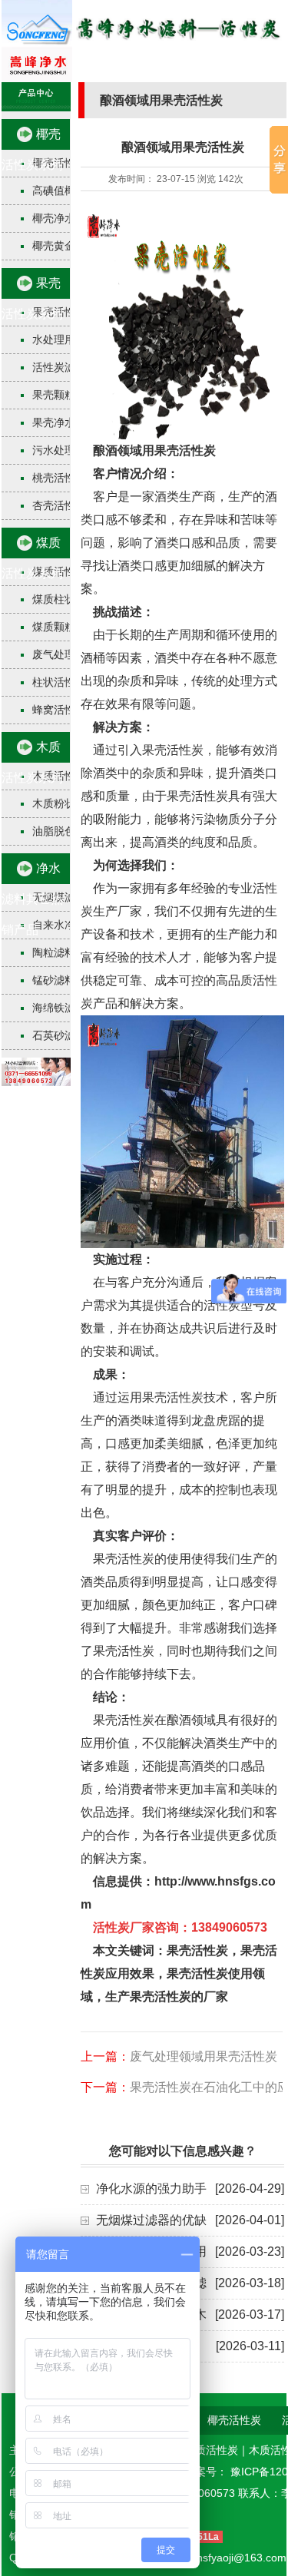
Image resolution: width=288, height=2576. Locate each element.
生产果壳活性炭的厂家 (167, 1997)
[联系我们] (36, 1082)
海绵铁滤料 (59, 1008)
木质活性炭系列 (32, 762)
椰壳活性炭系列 (32, 149)
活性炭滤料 (59, 367)
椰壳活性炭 (234, 2420)
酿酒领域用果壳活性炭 (154, 450)
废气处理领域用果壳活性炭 (204, 2056)
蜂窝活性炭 (59, 710)
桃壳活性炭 (59, 478)
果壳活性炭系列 (32, 298)
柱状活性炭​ (59, 682)
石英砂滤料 (59, 1035)
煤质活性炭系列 (32, 558)
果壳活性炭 (197, 1950)
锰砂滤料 (54, 980)
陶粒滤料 (54, 952)
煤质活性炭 (211, 2450)
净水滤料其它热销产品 (32, 899)
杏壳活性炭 (59, 505)
